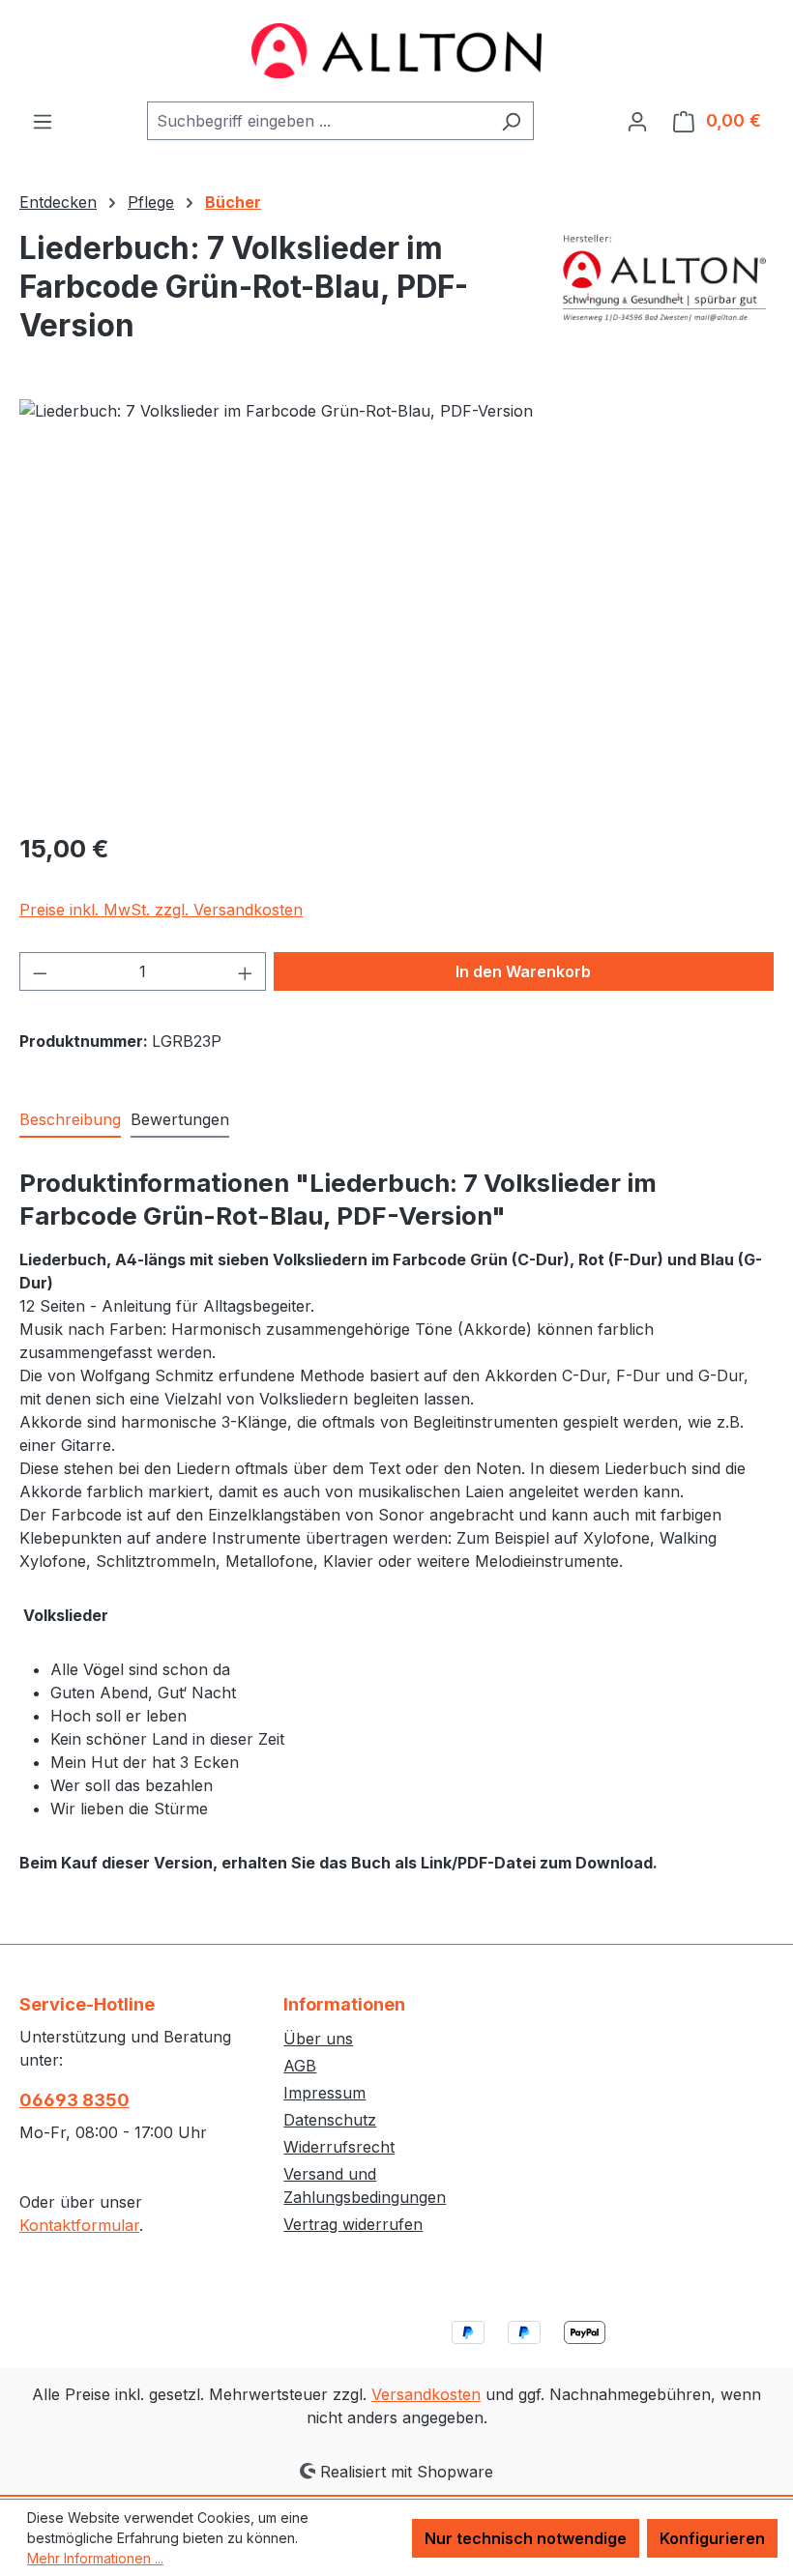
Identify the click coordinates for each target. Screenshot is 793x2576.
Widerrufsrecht (339, 2147)
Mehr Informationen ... (95, 2558)
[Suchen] (511, 121)
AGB (300, 2066)
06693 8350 (74, 2100)
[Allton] (665, 277)
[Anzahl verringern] (40, 971)
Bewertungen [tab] (180, 1119)
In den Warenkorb (523, 971)
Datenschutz (330, 2120)
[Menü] (43, 121)
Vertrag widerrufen (353, 2224)
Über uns (318, 2039)
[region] (396, 607)
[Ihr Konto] (637, 121)
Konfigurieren (712, 2538)
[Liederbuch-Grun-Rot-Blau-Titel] (396, 607)
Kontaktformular (79, 2225)
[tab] (70, 1120)
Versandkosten (426, 2394)
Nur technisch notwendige (526, 2538)
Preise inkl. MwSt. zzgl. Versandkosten (161, 910)
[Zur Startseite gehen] (396, 51)
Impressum (324, 2093)
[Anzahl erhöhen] (246, 971)
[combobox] (318, 121)
